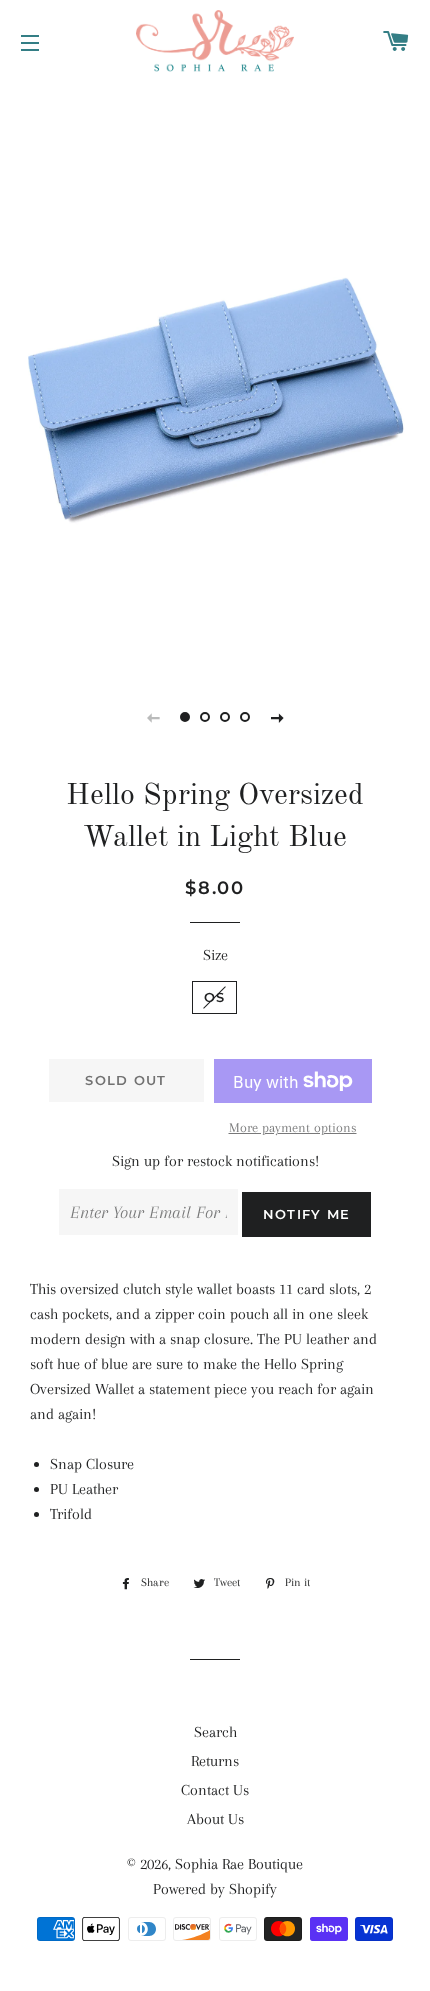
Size (215, 955)
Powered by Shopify (215, 1889)
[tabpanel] (215, 375)
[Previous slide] (153, 717)
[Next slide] (277, 717)
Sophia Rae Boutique (239, 1864)
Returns (215, 1761)
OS (215, 997)
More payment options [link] (293, 1127)
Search (215, 1732)
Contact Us (215, 1790)
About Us (215, 1819)
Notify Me (307, 1214)
